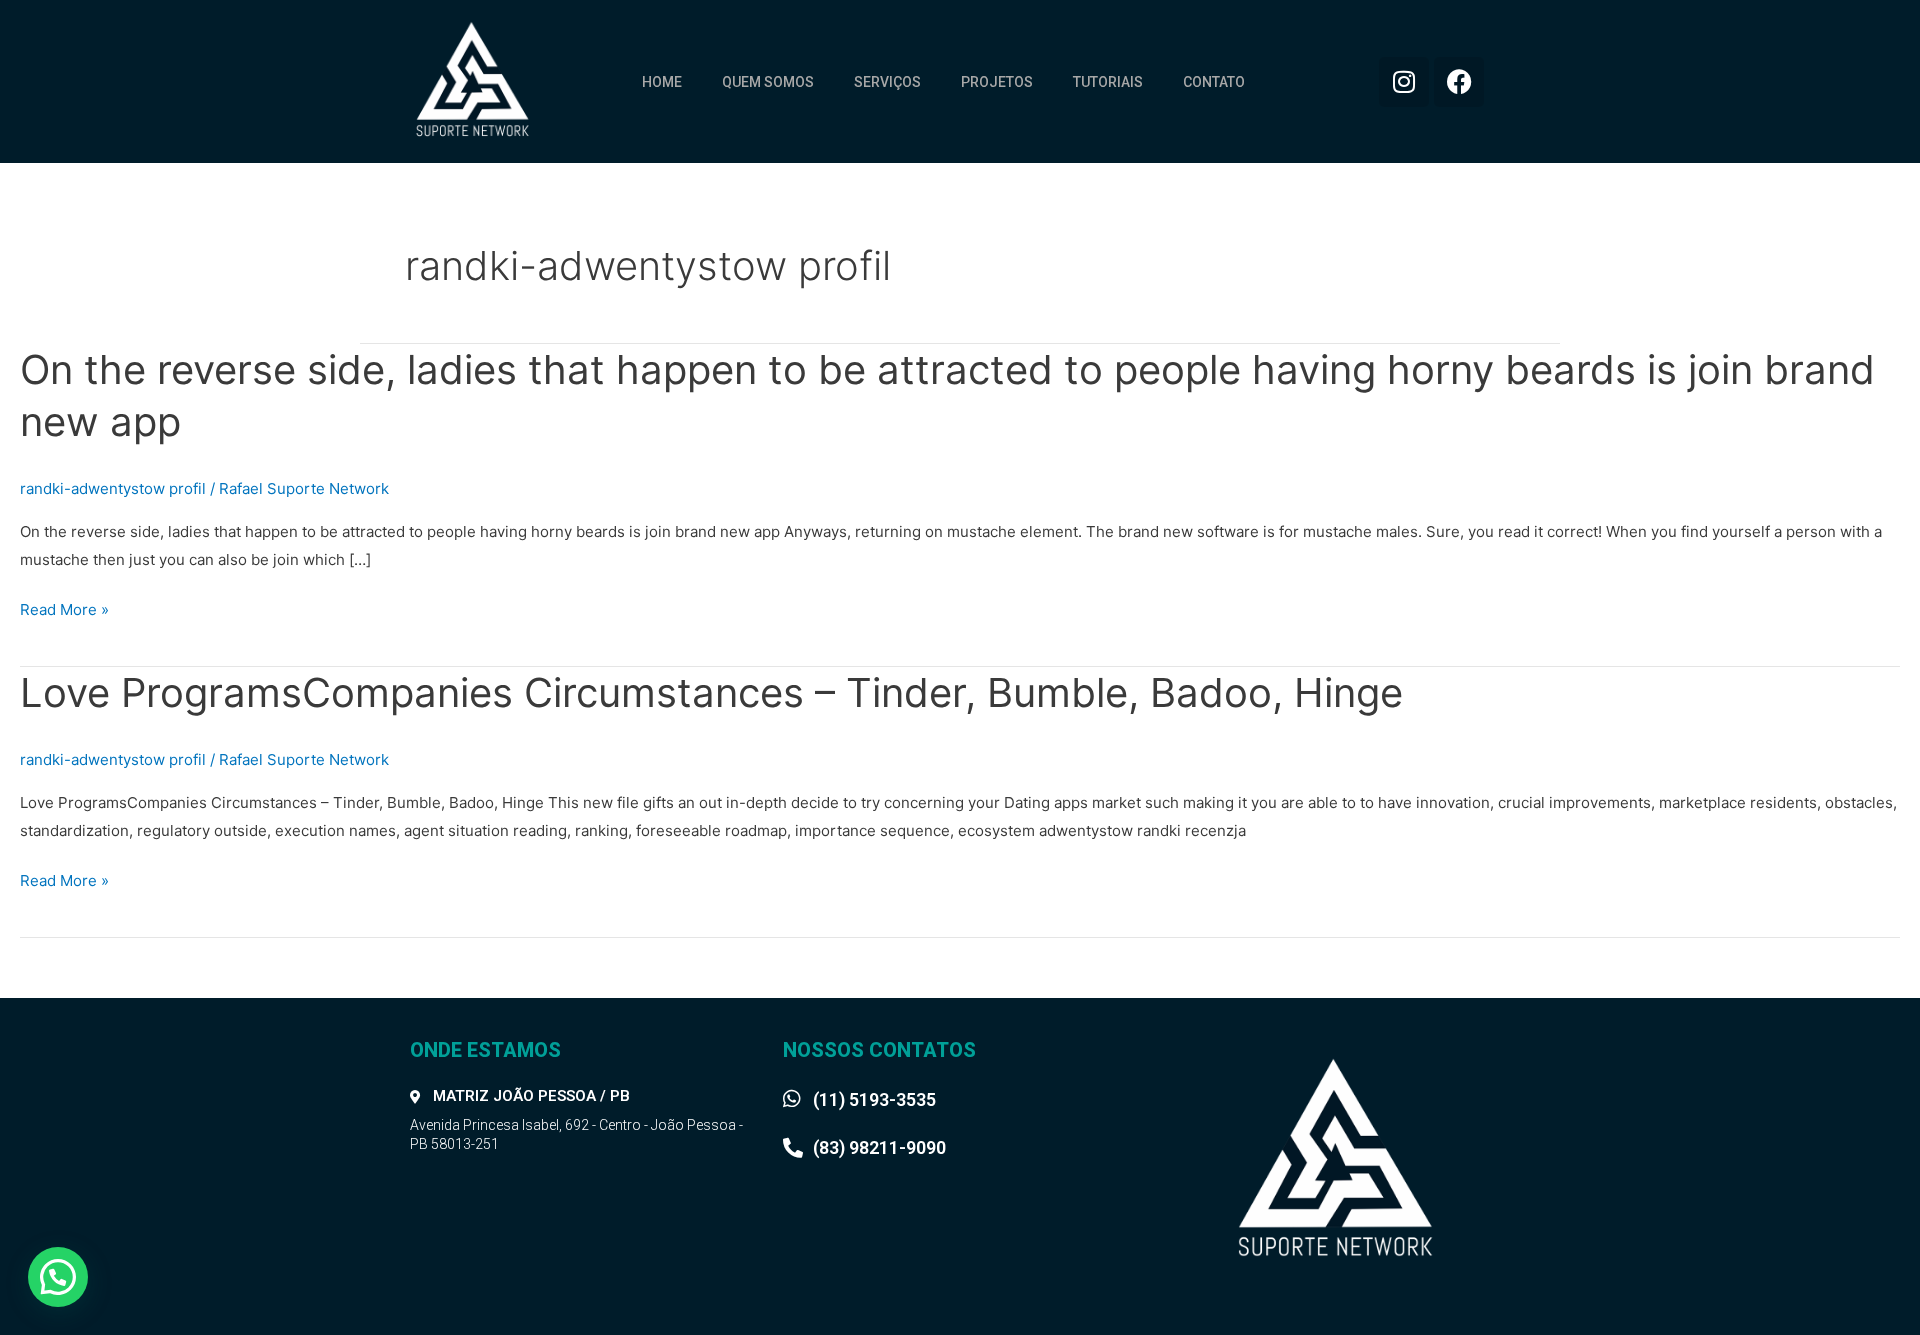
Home (662, 82)
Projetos (997, 82)
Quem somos (768, 82)
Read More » (64, 610)
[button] (58, 1277)
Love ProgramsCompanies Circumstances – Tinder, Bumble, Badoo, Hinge (711, 692)
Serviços (887, 82)
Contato (1214, 82)
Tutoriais (1108, 82)
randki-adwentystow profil (113, 488)
